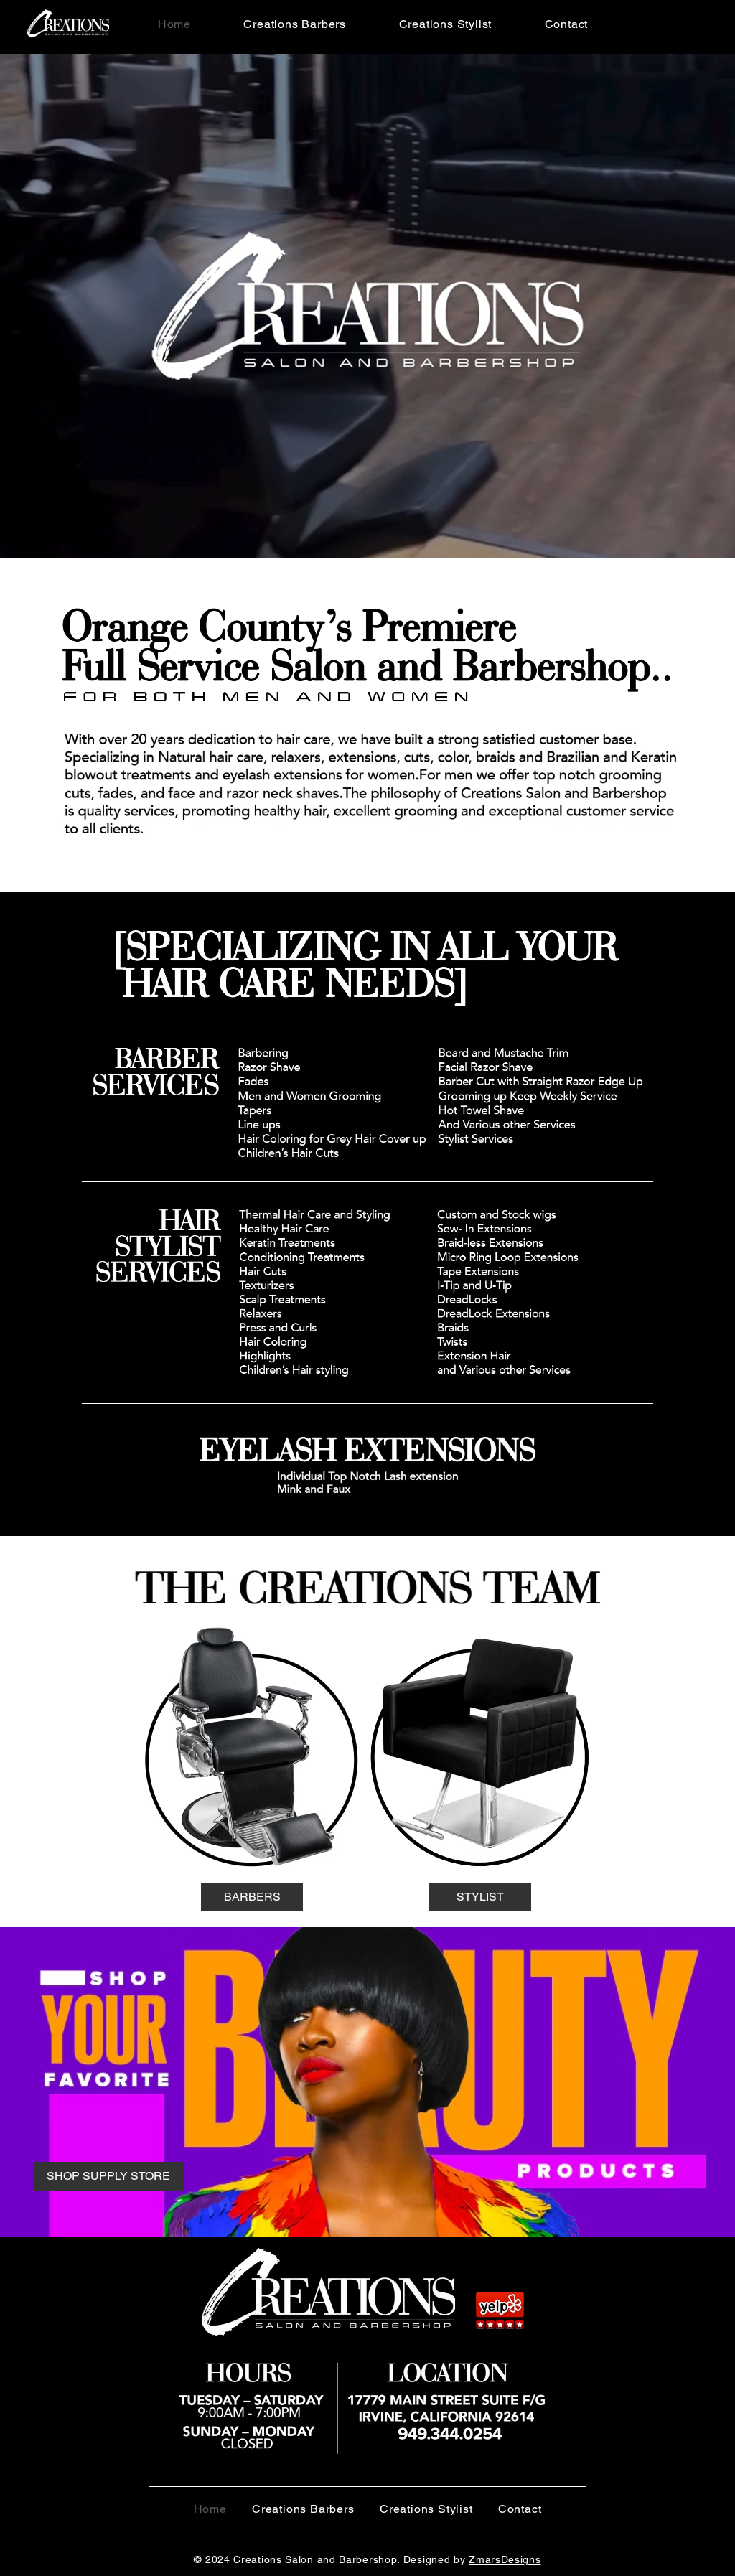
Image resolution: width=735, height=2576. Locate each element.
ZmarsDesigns (505, 2559)
